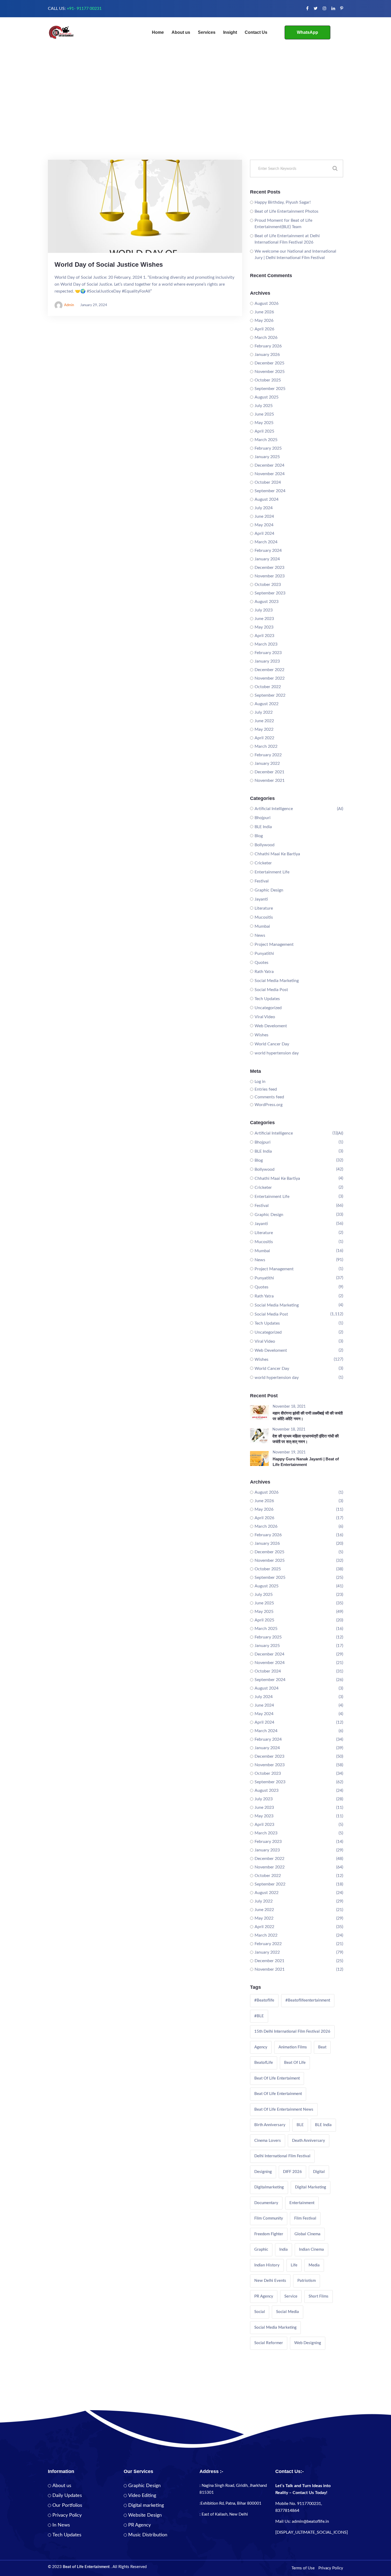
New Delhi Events (270, 2281)
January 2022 (267, 763)
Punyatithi (264, 954)
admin (69, 305)
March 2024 (266, 542)
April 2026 (264, 329)
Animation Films (293, 2047)
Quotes (261, 963)
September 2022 (270, 695)
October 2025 (268, 380)
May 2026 (264, 321)
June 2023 (264, 619)
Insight (230, 32)
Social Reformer (269, 2343)
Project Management (274, 944)
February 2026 (268, 346)
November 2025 (270, 372)
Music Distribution (148, 2535)
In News (61, 2525)
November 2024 (270, 474)
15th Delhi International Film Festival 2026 (292, 2031)
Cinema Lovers (268, 2141)
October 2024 (268, 482)
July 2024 (264, 508)
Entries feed (266, 1089)
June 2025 (264, 414)
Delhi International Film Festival (282, 2156)
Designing (263, 2172)
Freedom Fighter (269, 2234)
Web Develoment (271, 1026)
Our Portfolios (67, 2505)
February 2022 (268, 755)
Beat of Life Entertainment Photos (286, 211)
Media (314, 2265)
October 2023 (268, 585)
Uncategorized (268, 1008)
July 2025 (264, 406)
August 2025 (267, 397)
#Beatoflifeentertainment (308, 2000)
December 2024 (269, 465)
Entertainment (302, 2203)
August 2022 (267, 704)
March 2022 (266, 746)
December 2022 (269, 670)
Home (158, 32)
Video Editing (142, 2496)
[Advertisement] (195, 120)
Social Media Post (271, 990)
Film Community (269, 2218)
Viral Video (265, 1017)
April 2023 (264, 636)
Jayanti (261, 899)
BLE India (263, 827)
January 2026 (267, 355)
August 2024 (267, 499)
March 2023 (266, 644)
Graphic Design (269, 890)
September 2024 (270, 491)
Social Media (288, 2312)
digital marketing (311, 2187)
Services (207, 32)
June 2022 (264, 721)
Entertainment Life (272, 872)
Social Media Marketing (277, 981)
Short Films (319, 2296)
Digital (319, 2172)
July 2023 (264, 610)
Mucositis (264, 917)
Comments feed (269, 1097)
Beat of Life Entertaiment (277, 2078)
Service (291, 2296)
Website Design (145, 2515)
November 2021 (270, 780)
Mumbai (262, 926)
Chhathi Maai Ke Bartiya (277, 854)
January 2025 (267, 457)
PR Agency (264, 2296)
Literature (264, 908)
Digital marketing (146, 2505)
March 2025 (266, 440)
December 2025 (269, 363)
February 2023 (268, 653)
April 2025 (264, 431)
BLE (300, 2125)
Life (294, 2265)
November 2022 (270, 678)
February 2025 (268, 448)
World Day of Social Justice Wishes (109, 264)
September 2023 (270, 593)
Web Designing (308, 2343)
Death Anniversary (309, 2141)
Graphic (261, 2250)
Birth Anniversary (270, 2125)
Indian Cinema (311, 2250)
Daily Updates (67, 2496)
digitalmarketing (269, 2187)
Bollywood (265, 845)
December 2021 (269, 772)
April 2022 (264, 738)
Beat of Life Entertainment (278, 2094)
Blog (259, 836)
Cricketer (263, 863)
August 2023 (267, 602)
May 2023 (264, 627)
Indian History (267, 2265)
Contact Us (256, 32)
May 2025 (264, 423)
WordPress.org (269, 1105)
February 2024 (268, 550)
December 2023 (269, 568)
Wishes (261, 1035)
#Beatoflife (264, 2000)
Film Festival (305, 2218)
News (260, 935)
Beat (322, 2047)
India (284, 2250)
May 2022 (264, 729)
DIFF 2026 (292, 2172)
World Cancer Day (272, 1044)
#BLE (259, 2016)
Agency (261, 2047)
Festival (262, 881)
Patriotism (307, 2281)
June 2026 (264, 312)
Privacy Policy (67, 2515)
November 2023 (270, 576)
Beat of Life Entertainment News (284, 2109)
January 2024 (267, 559)
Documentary (266, 2203)
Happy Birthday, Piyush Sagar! (283, 202)
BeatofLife (264, 2063)
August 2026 (267, 303)
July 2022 (264, 712)
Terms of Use (303, 2568)
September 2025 (270, 389)
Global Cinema (307, 2234)
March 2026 (266, 338)
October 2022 (268, 687)
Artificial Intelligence (274, 809)
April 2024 (264, 533)
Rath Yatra (264, 972)
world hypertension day (277, 1053)
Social (260, 2312)
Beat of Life (295, 2063)
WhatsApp (307, 32)
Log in (260, 1082)
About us (181, 32)
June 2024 (264, 516)
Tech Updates (267, 999)
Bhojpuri (263, 818)
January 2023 (267, 661)
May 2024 (264, 525)
